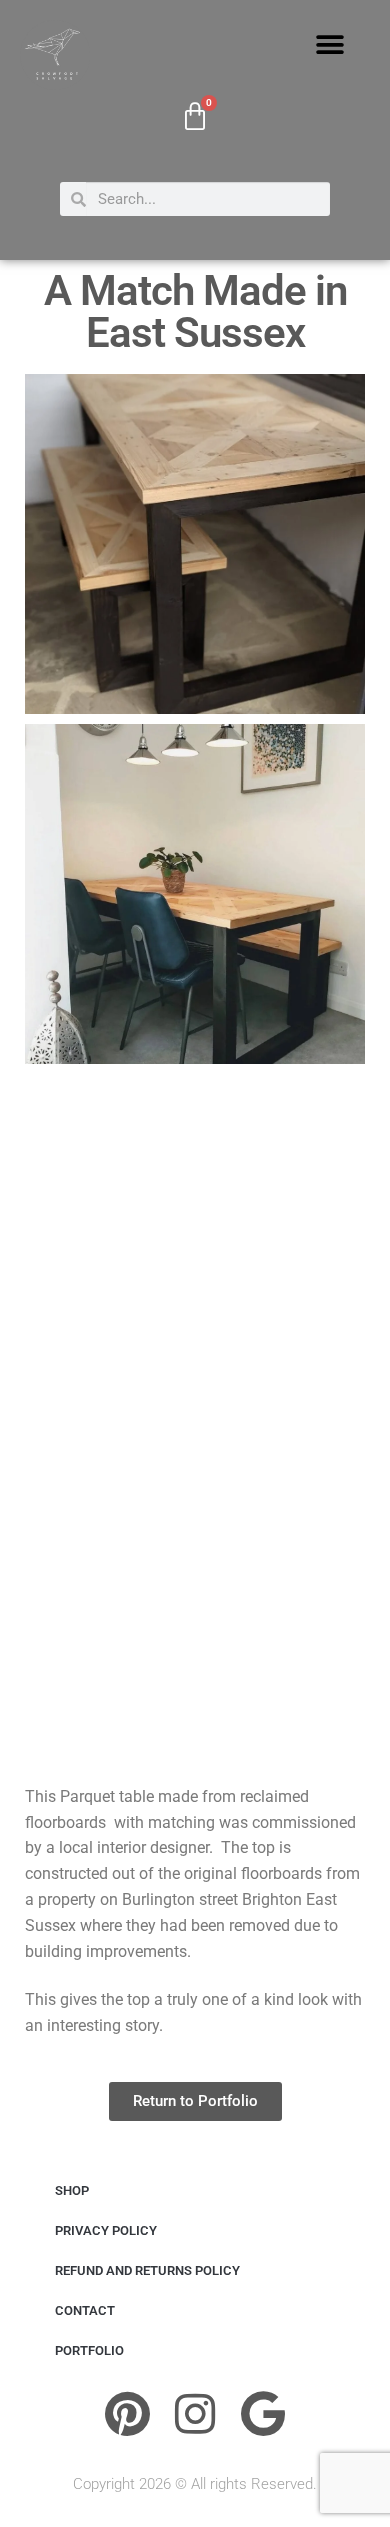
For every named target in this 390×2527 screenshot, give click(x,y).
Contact (85, 2310)
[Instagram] (195, 2414)
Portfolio (89, 2350)
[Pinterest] (127, 2414)
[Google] (263, 2414)
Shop (72, 2190)
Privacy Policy (106, 2230)
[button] (330, 45)
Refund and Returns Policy (147, 2270)
